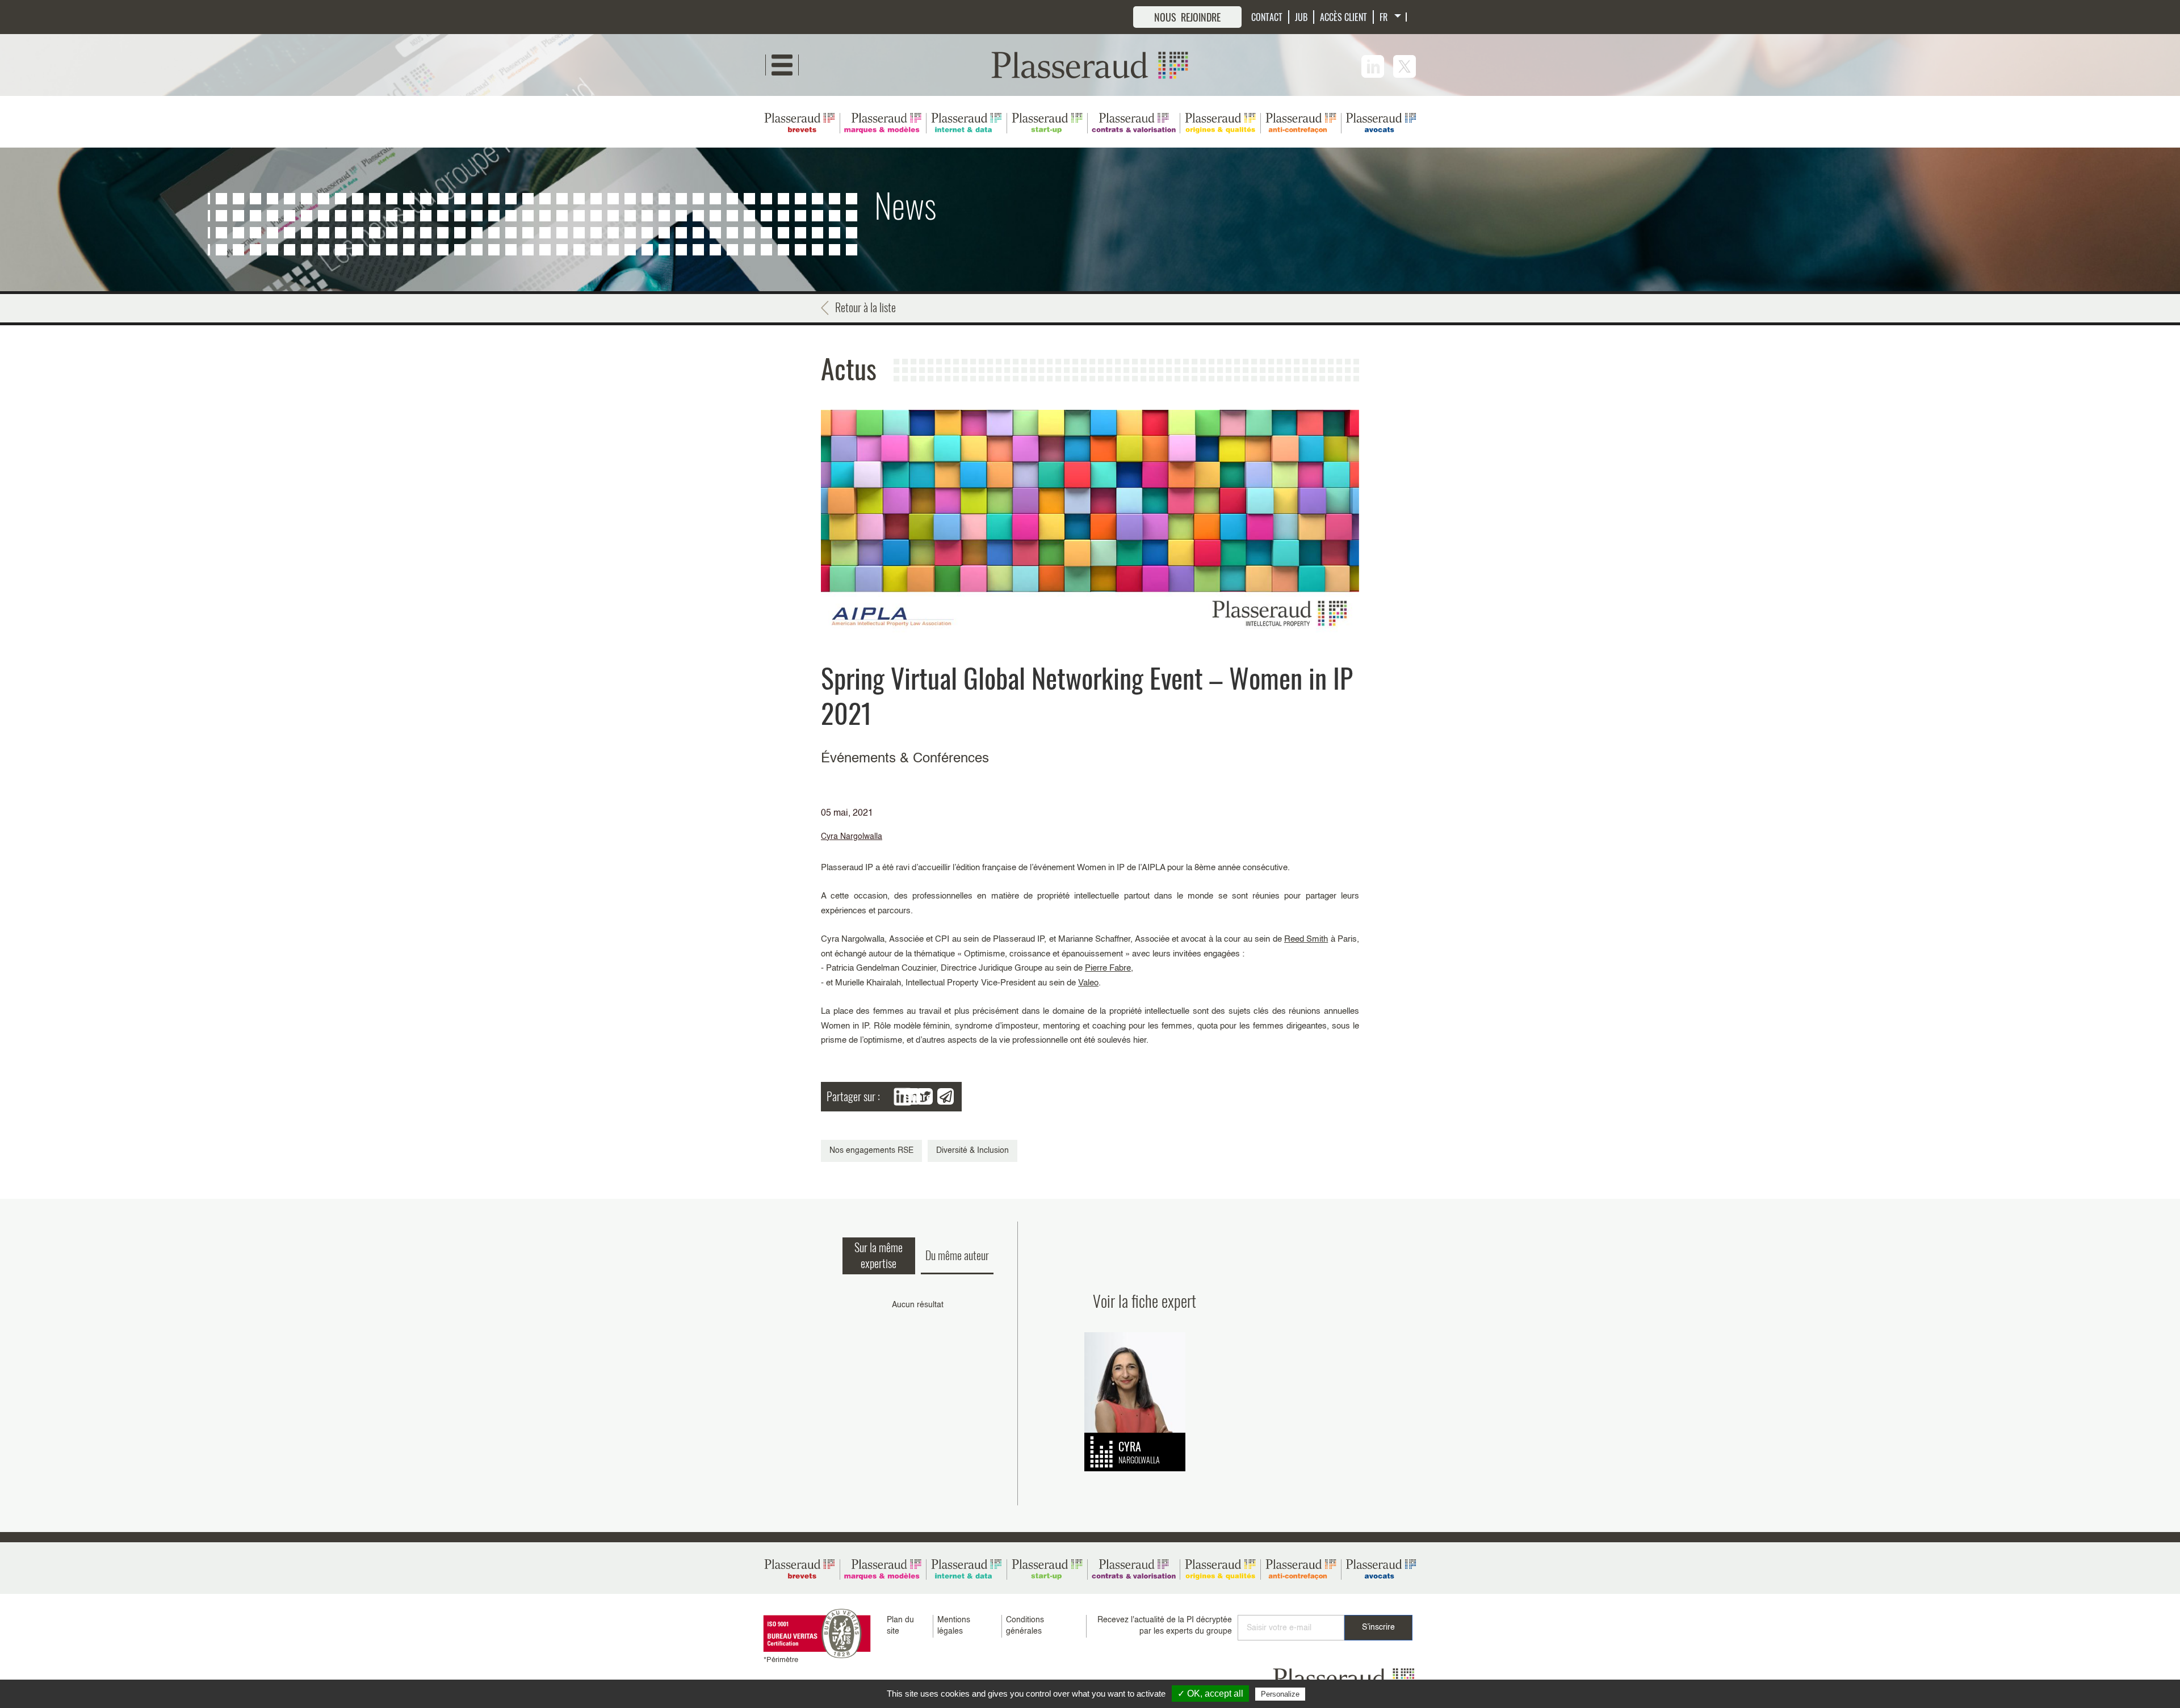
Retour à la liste (865, 307)
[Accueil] (1090, 65)
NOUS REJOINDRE (1187, 17)
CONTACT (1267, 17)
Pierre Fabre (1108, 968)
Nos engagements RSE (871, 1151)
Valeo (1088, 983)
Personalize (1280, 1694)
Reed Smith (1306, 939)
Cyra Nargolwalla (852, 837)
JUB (1301, 17)
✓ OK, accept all (1210, 1694)
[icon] (1373, 66)
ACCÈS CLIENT (1343, 17)
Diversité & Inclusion (972, 1151)
